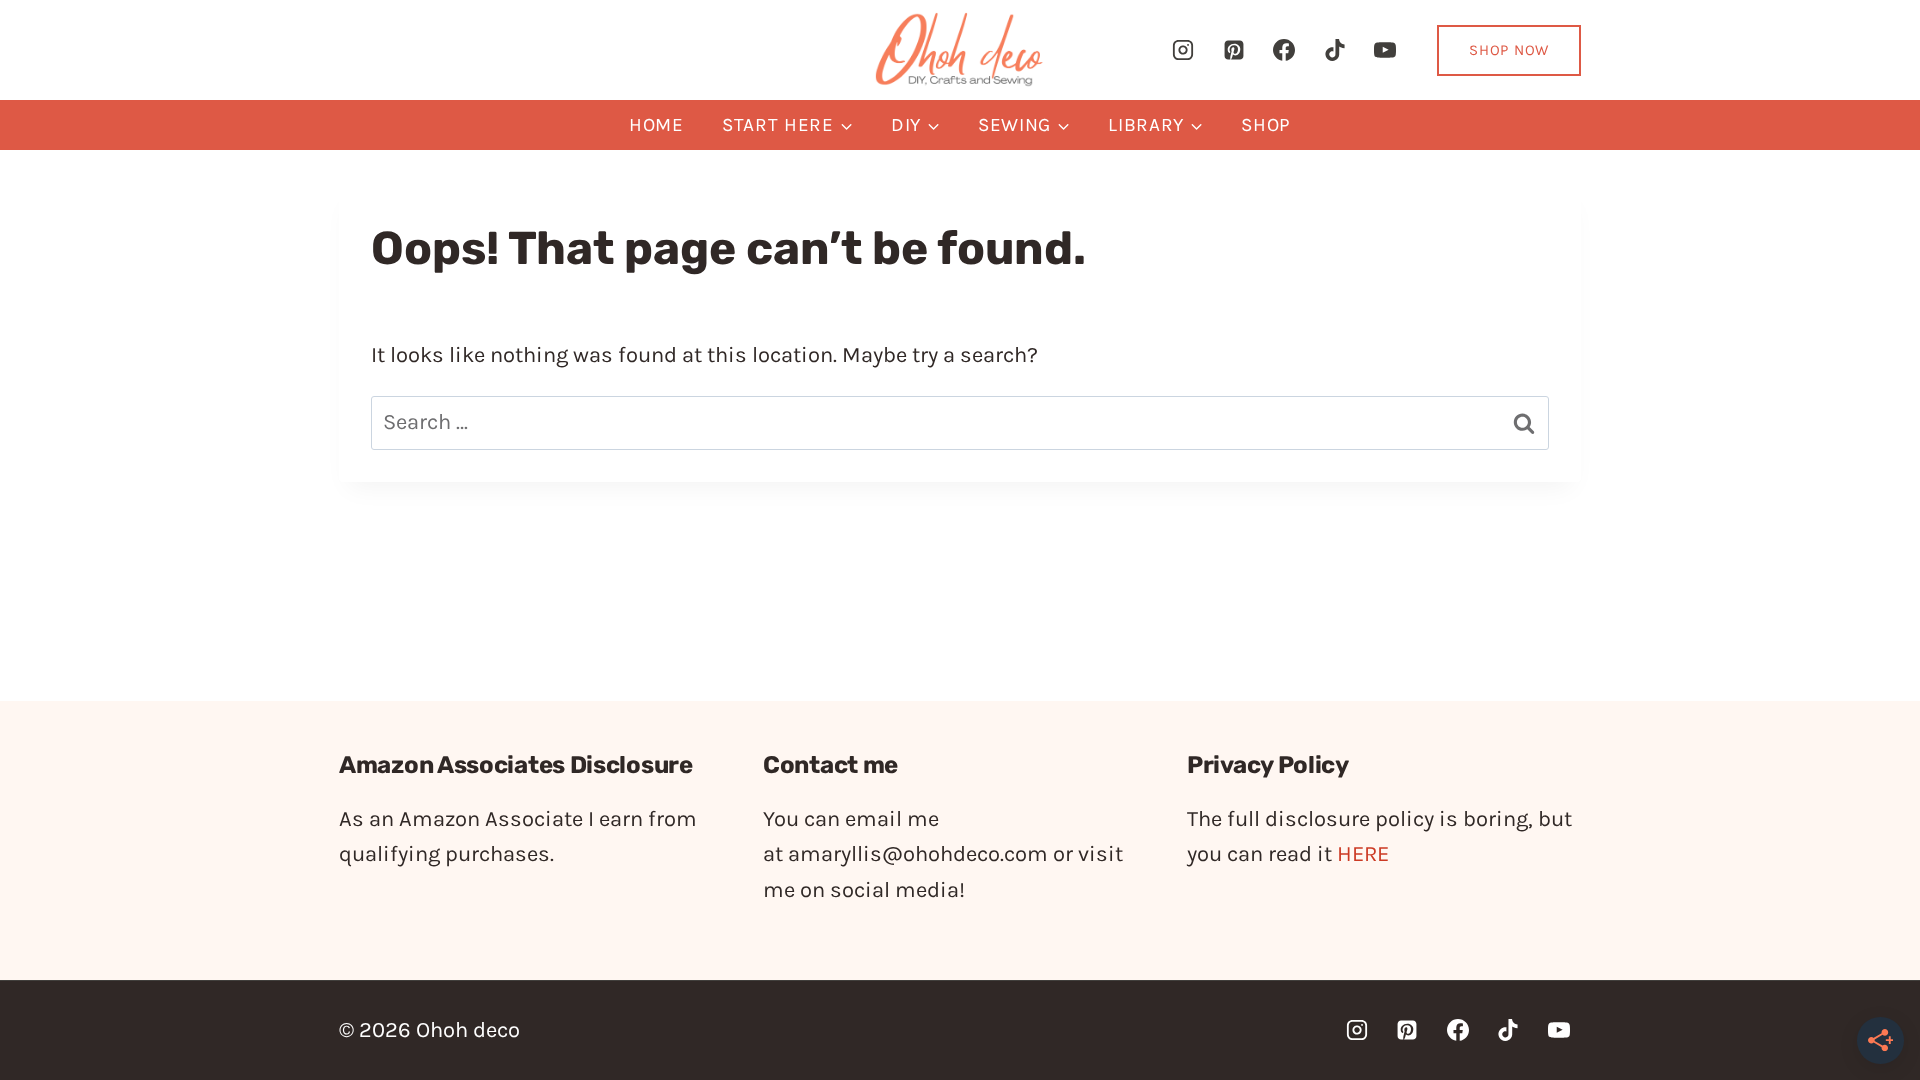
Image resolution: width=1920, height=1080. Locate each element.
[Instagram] (1183, 50)
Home (656, 125)
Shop (1266, 125)
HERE (1363, 854)
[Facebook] (1284, 50)
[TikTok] (1335, 50)
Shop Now (1509, 50)
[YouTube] (1385, 50)
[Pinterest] (1234, 50)
